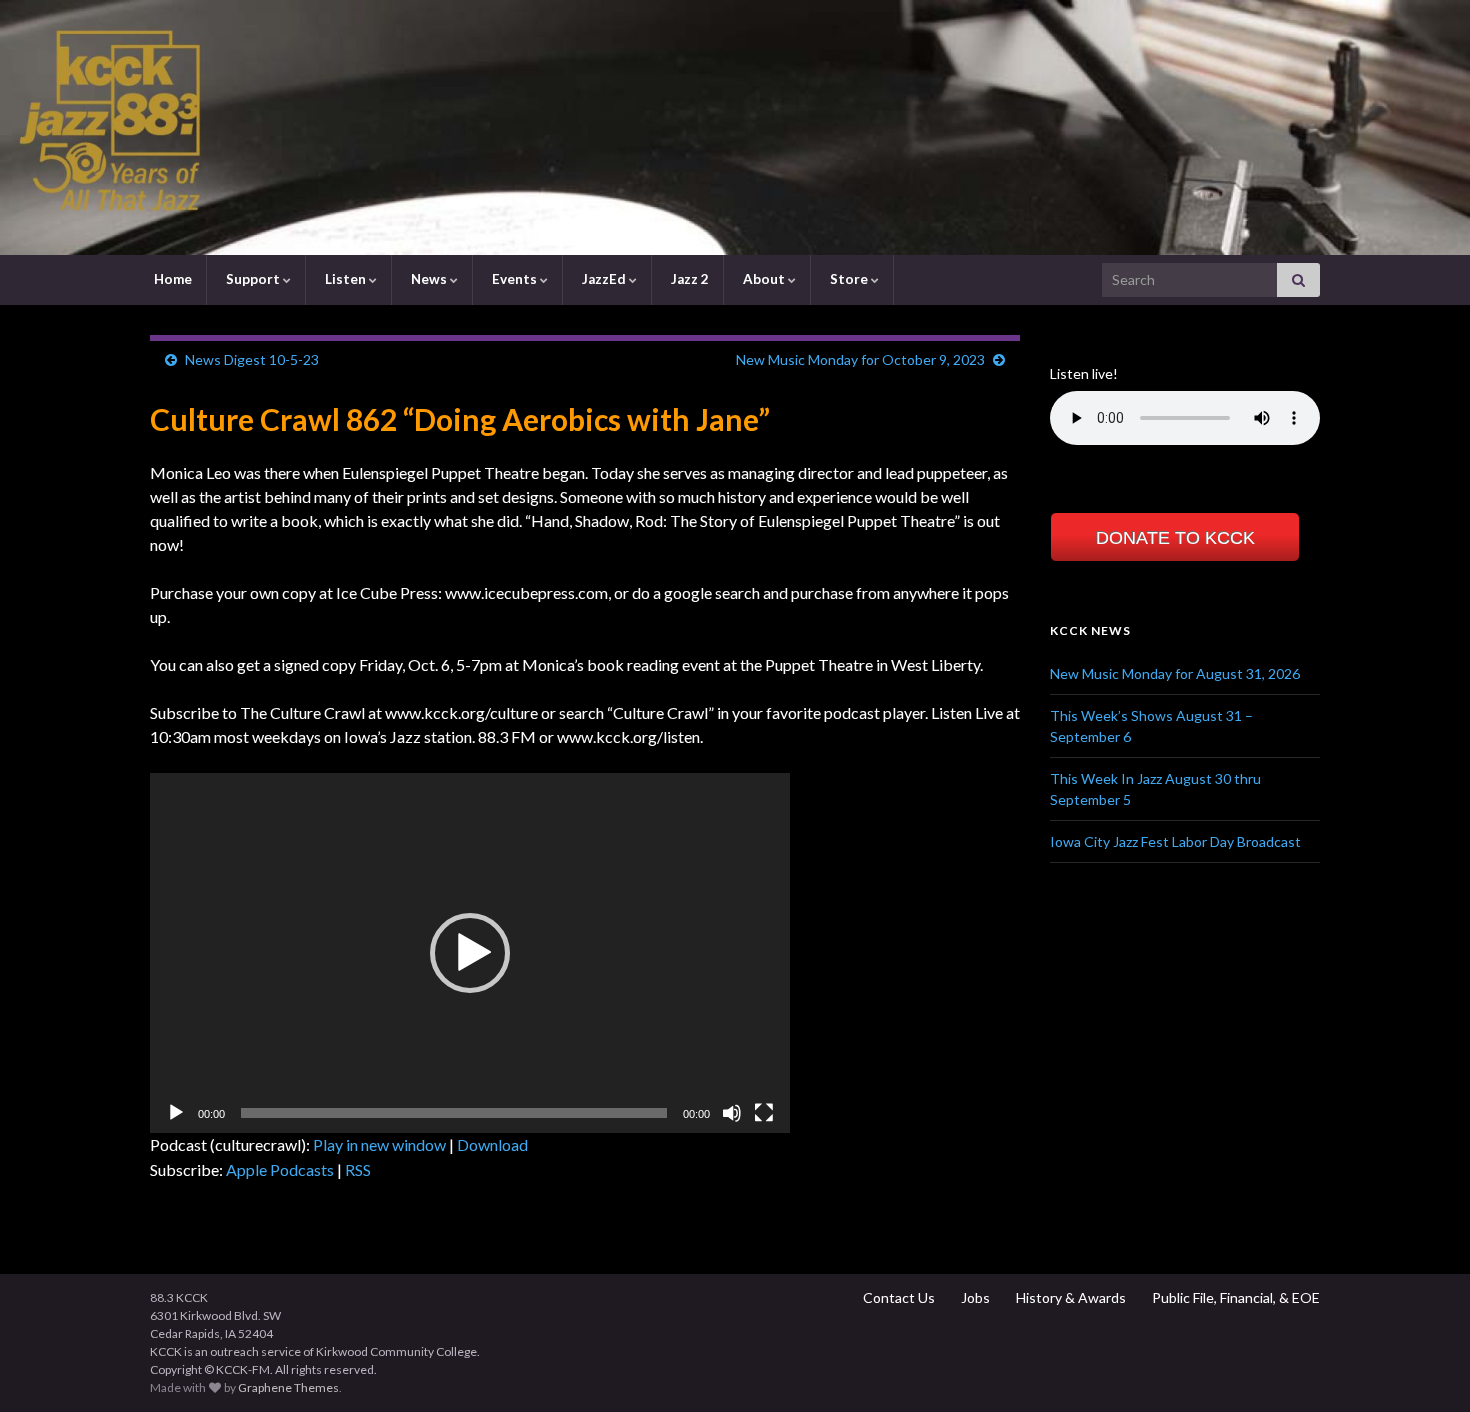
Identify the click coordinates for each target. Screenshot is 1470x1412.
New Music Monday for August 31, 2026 (1175, 673)
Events (514, 279)
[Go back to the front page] (735, 127)
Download (492, 1144)
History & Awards (1069, 1297)
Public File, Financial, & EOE (1234, 1297)
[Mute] (732, 1113)
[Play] (176, 1113)
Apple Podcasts (280, 1169)
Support (253, 279)
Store (849, 279)
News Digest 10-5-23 (252, 359)
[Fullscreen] (764, 1113)
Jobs (974, 1297)
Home (171, 279)
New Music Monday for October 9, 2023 (860, 359)
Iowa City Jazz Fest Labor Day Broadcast (1175, 841)
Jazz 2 (688, 279)
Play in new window (379, 1144)
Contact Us (897, 1297)
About (764, 279)
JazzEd (604, 279)
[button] (470, 953)
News (429, 279)
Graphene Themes (288, 1387)
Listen (345, 279)
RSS (358, 1169)
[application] (470, 953)
